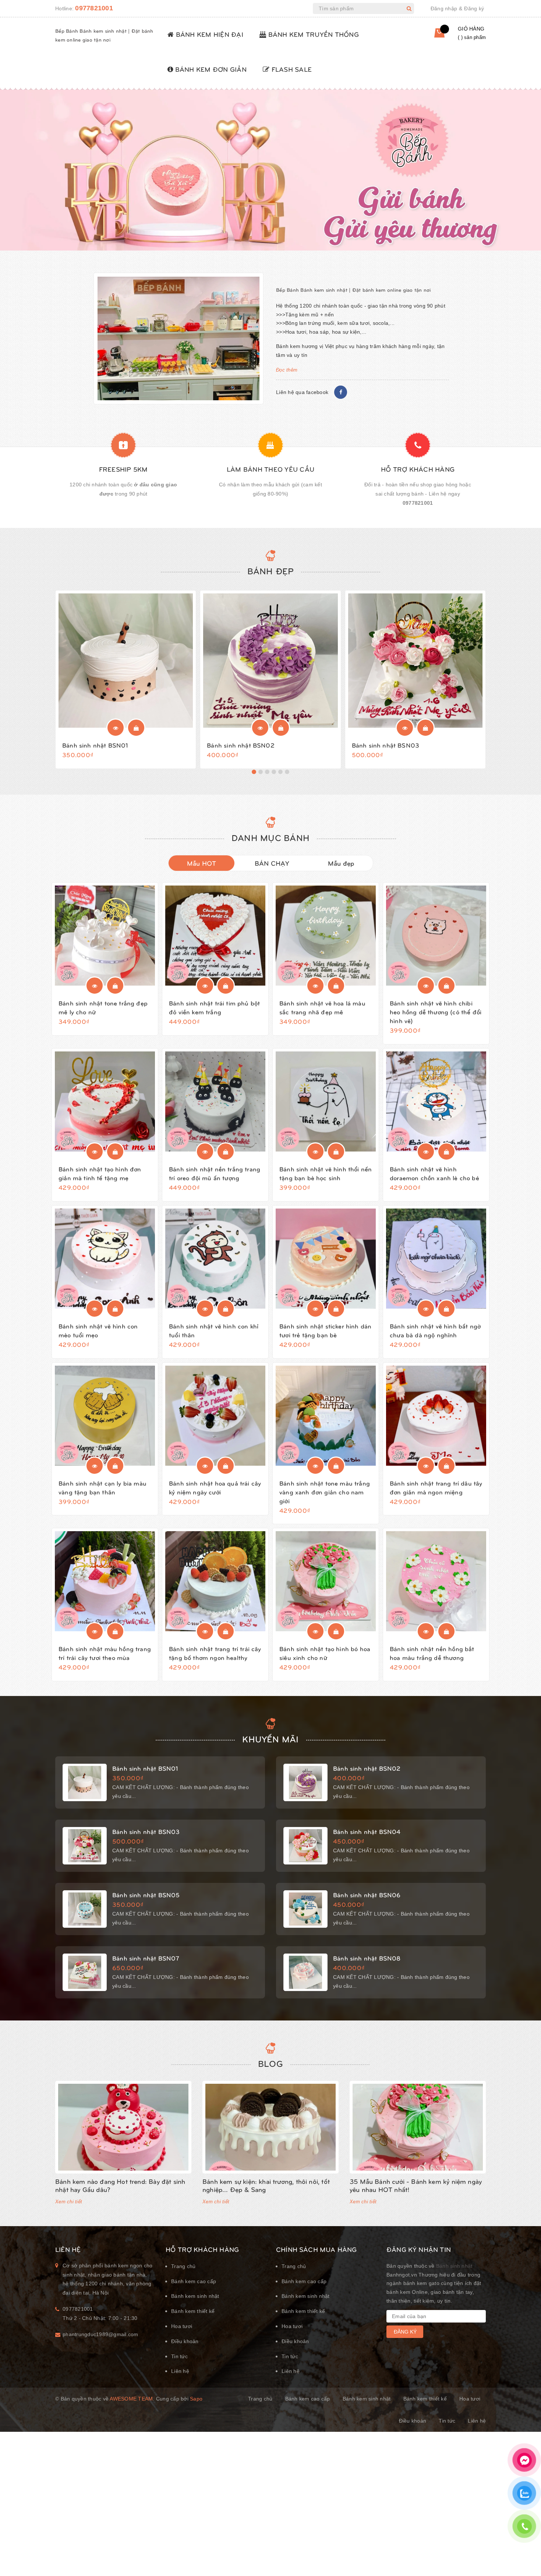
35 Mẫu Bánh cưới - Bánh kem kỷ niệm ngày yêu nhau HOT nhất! (416, 2185)
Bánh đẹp (271, 571)
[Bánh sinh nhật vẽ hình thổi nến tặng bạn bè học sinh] (326, 1101)
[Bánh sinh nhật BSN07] (85, 1972)
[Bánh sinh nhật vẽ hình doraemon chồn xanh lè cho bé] (436, 1101)
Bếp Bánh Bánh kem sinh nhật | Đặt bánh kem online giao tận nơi (353, 290)
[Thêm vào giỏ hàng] (136, 728)
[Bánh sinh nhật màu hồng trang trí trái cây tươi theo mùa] (105, 1581)
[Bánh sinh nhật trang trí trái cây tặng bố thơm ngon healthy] (215, 1581)
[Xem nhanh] (116, 728)
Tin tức (179, 2356)
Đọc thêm (287, 370)
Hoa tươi (182, 2326)
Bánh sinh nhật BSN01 (95, 745)
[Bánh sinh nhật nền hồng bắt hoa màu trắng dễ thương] (436, 1581)
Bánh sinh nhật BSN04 (367, 1831)
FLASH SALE (291, 69)
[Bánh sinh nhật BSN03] (415, 661)
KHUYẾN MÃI (270, 1739)
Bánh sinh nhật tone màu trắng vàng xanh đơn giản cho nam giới (325, 1492)
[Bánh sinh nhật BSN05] (85, 1909)
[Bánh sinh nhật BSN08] (305, 1972)
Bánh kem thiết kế (193, 2311)
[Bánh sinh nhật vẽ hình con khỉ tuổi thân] (215, 1259)
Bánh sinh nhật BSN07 (146, 1958)
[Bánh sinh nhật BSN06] (305, 1909)
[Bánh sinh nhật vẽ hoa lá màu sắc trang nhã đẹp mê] (326, 936)
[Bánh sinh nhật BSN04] (305, 1846)
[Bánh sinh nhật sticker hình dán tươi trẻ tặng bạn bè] (326, 1259)
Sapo (196, 2399)
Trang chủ (183, 2266)
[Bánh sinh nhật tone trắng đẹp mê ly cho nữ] (105, 936)
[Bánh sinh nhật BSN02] (270, 661)
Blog (270, 2063)
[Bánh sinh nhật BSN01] (126, 661)
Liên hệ (180, 2371)
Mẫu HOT (202, 863)
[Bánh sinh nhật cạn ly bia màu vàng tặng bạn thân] (105, 1416)
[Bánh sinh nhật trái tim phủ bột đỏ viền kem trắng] (215, 936)
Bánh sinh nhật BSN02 (241, 745)
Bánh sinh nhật (454, 2266)
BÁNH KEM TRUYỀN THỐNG (312, 34)
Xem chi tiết (69, 2202)
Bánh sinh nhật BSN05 (146, 1895)
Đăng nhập (444, 8)
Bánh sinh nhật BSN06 (367, 1895)
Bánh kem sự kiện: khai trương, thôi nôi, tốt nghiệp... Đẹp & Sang (266, 2185)
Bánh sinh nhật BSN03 (386, 745)
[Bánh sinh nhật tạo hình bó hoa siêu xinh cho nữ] (326, 1581)
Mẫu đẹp (341, 863)
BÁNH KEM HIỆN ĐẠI (208, 34)
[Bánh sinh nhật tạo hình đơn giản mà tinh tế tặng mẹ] (105, 1101)
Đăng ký (474, 8)
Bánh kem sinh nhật (195, 2296)
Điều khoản (185, 2341)
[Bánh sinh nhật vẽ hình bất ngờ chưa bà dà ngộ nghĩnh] (436, 1259)
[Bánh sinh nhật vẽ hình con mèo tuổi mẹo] (105, 1259)
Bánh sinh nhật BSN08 (367, 1958)
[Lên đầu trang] (524, 2552)
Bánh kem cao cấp (194, 2281)
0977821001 (94, 8)
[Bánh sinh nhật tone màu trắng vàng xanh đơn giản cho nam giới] (326, 1416)
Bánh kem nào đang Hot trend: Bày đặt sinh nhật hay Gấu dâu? (120, 2185)
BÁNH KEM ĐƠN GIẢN (210, 69)
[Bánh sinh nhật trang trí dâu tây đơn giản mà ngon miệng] (436, 1416)
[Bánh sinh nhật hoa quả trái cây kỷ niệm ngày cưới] (215, 1416)
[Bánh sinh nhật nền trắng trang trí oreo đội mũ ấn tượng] (215, 1101)
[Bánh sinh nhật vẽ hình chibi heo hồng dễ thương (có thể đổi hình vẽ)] (436, 936)
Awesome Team (131, 2399)
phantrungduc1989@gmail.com (100, 2334)
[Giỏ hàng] (434, 36)
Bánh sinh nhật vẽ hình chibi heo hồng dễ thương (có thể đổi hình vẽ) (436, 1012)
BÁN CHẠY (272, 863)
